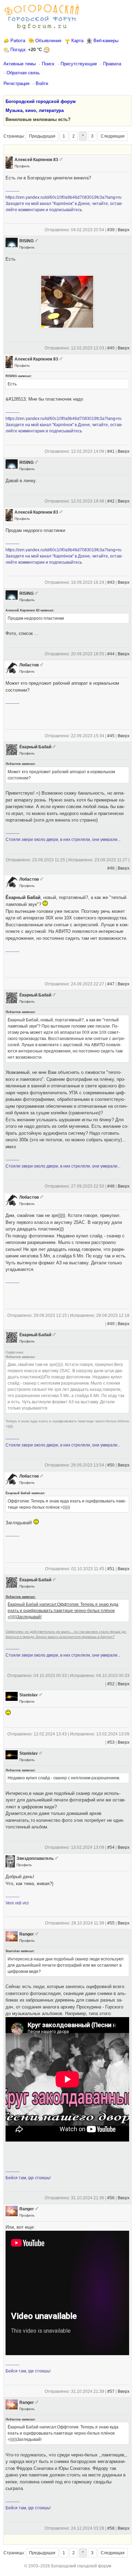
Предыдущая (42, 136)
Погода (18, 50)
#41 (111, 451)
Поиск (48, 64)
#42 (111, 501)
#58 (111, 2528)
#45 (111, 736)
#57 (111, 2391)
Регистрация (16, 83)
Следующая (113, 136)
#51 (111, 1569)
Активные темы (20, 64)
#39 (111, 230)
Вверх (124, 230)
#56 (111, 2198)
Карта (77, 41)
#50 (111, 1465)
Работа (18, 41)
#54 (111, 1847)
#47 (111, 984)
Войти (42, 83)
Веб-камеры (106, 41)
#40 (111, 348)
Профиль (22, 166)
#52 (111, 1684)
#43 (111, 582)
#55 (111, 1923)
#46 (111, 868)
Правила (112, 64)
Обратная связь (23, 73)
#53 (111, 1742)
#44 (111, 654)
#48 (111, 1186)
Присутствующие (79, 64)
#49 (111, 1324)
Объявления (48, 41)
